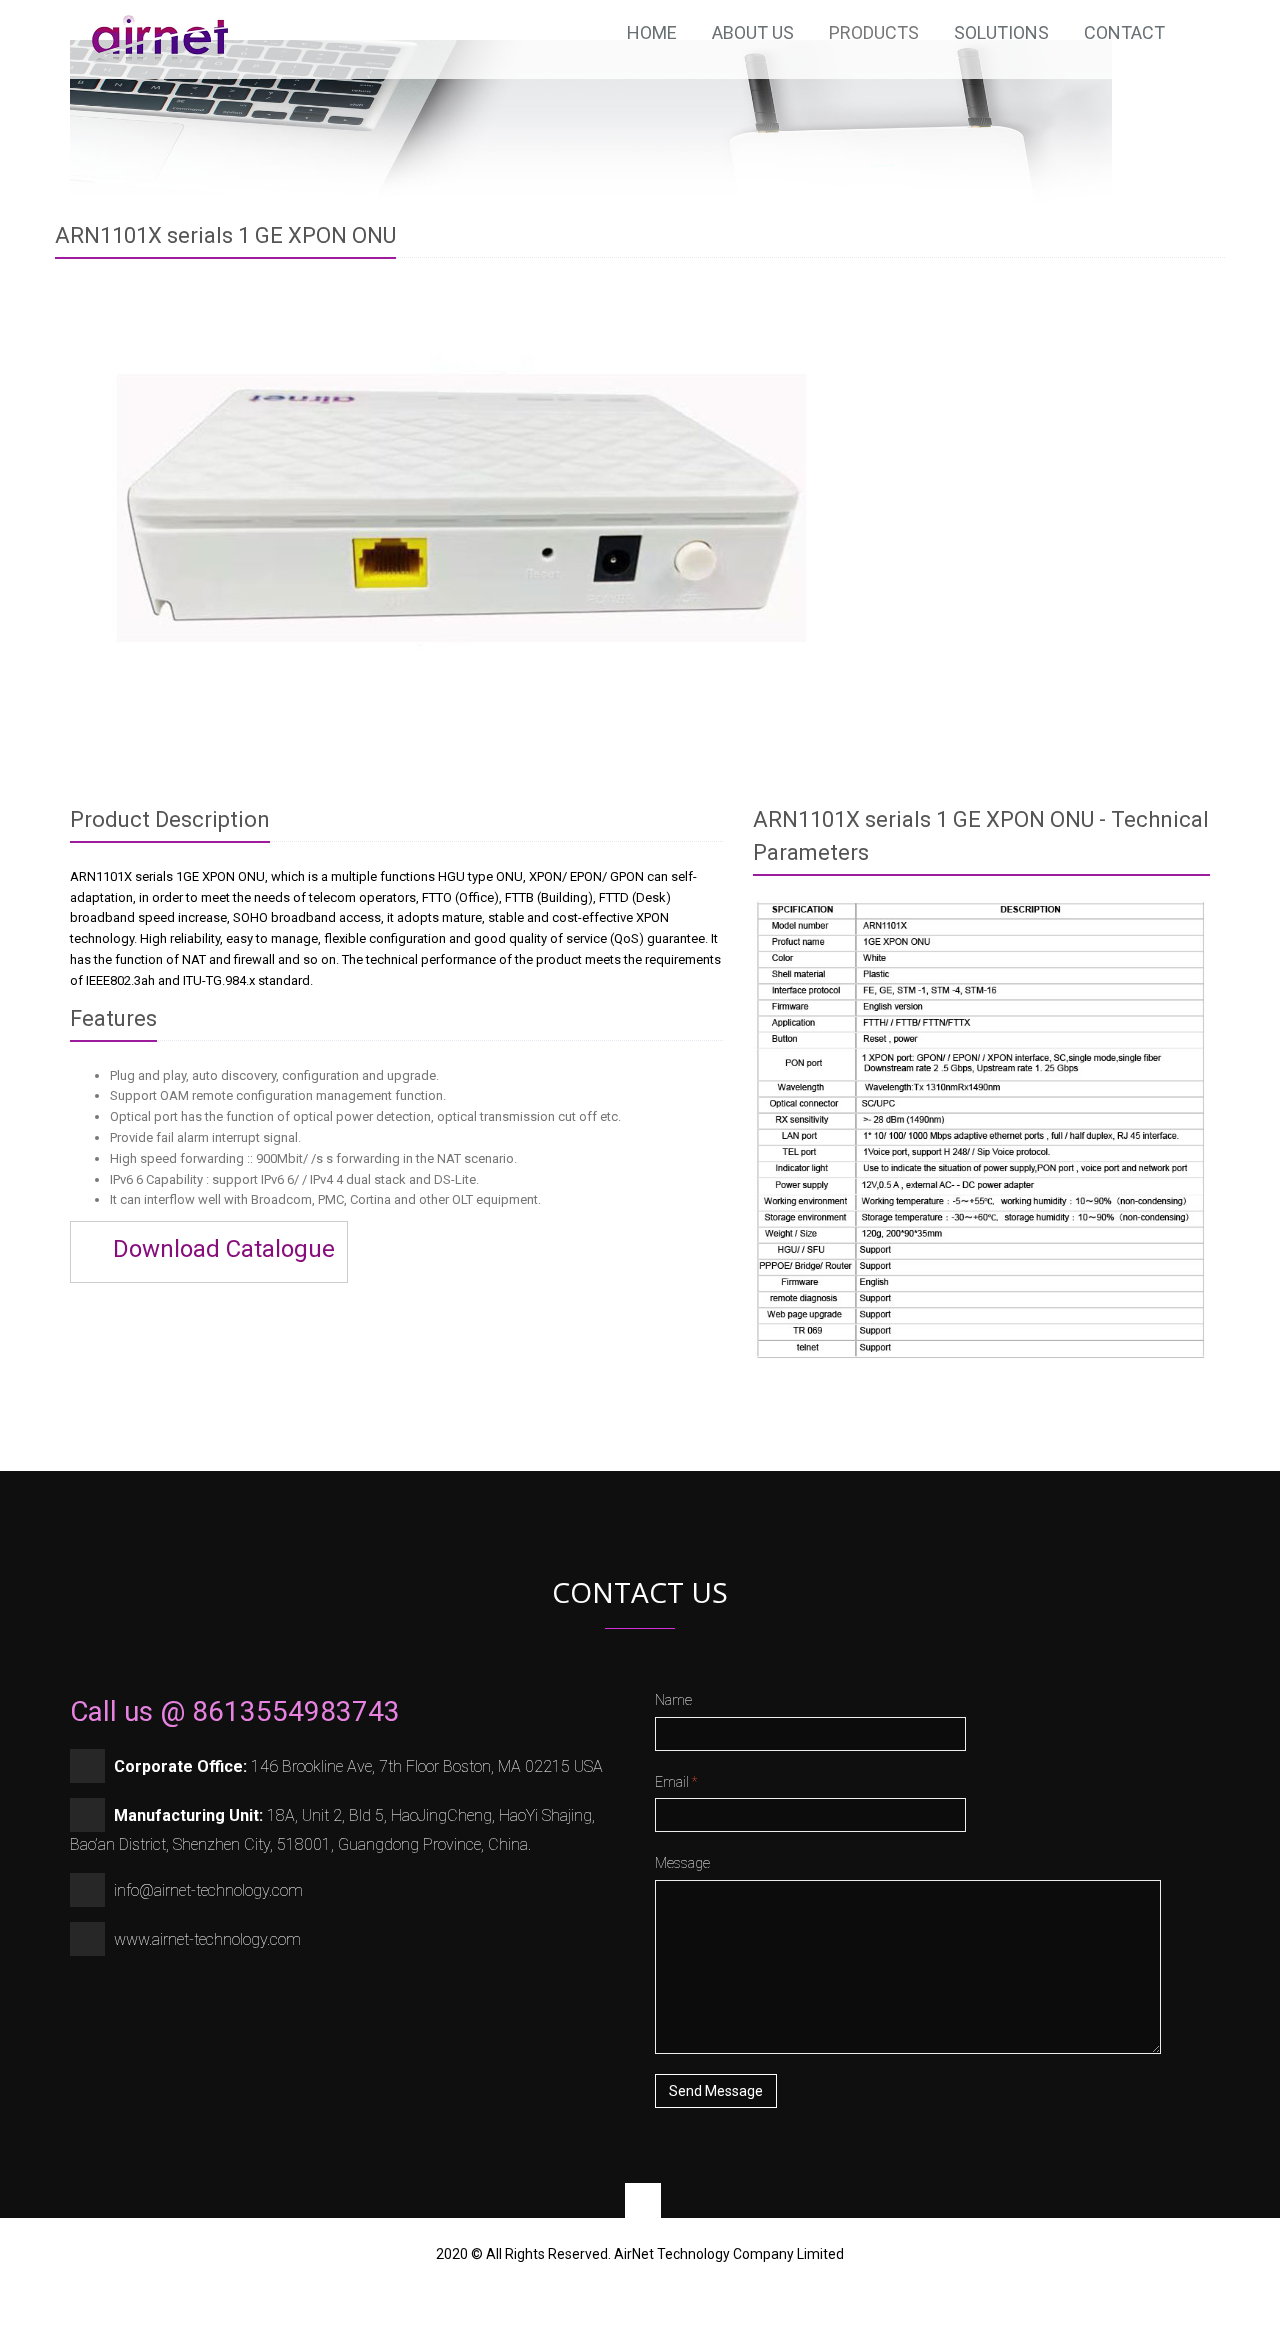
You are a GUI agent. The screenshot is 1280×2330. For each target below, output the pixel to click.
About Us (753, 32)
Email (676, 1782)
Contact (1124, 32)
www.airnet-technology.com (207, 1939)
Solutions (1001, 32)
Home (652, 32)
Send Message (716, 2091)
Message (682, 1863)
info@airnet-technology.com (208, 1890)
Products (874, 32)
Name (673, 1700)
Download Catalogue (221, 1249)
